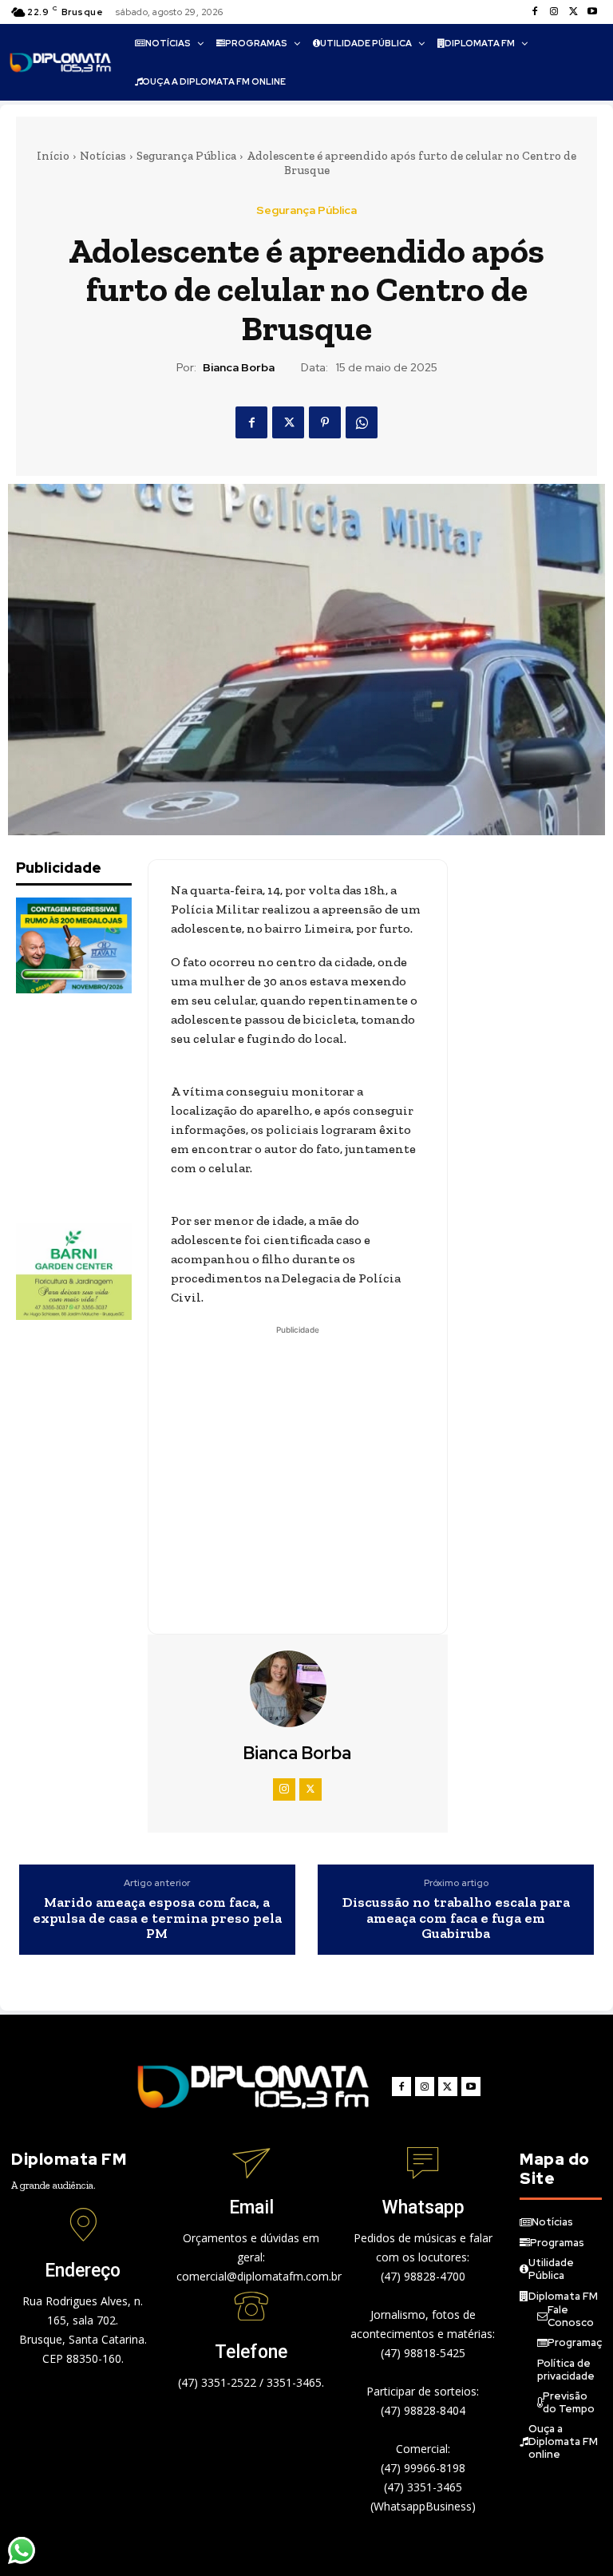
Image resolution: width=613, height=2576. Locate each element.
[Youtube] (592, 12)
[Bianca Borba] (298, 1689)
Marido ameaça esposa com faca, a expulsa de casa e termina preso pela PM (157, 1918)
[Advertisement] (96, 1108)
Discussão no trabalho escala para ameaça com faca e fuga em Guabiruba (456, 1918)
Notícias (103, 156)
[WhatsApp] (362, 422)
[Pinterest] (325, 422)
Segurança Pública (186, 156)
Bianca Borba (239, 368)
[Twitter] (573, 12)
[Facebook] (535, 12)
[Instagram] (554, 12)
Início (53, 156)
